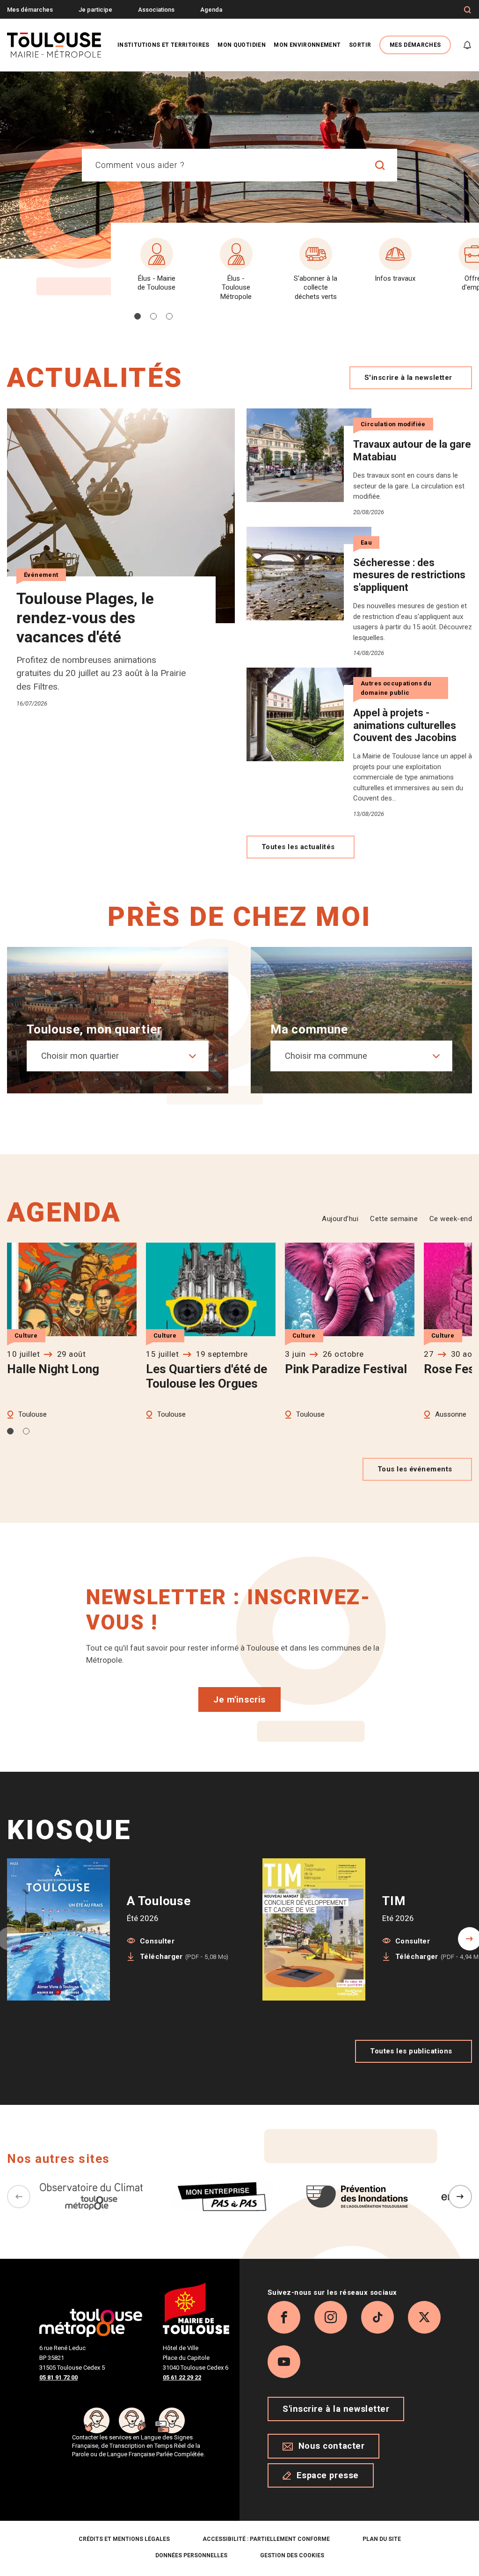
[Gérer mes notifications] (467, 45)
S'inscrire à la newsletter (408, 378)
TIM (394, 1901)
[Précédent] (19, 2197)
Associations (156, 10)
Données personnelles (191, 2555)
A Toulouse (159, 1901)
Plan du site (382, 2539)
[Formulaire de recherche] (468, 10)
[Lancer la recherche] (380, 165)
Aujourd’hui (340, 1219)
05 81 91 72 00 (58, 2377)
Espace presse (328, 2475)
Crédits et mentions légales (124, 2539)
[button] (138, 316)
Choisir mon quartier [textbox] (80, 1056)
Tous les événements (415, 1469)
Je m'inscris (239, 1699)
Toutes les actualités (298, 847)
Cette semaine (394, 1219)
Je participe (95, 10)
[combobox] (223, 165)
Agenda (211, 10)
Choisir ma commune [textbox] (326, 1056)
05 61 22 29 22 (182, 2377)
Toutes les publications (411, 2051)
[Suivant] (460, 2197)
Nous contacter (332, 2446)
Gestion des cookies (292, 2555)
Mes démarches (30, 10)
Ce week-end (451, 1219)
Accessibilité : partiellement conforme (266, 2539)
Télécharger (184, 1957)
